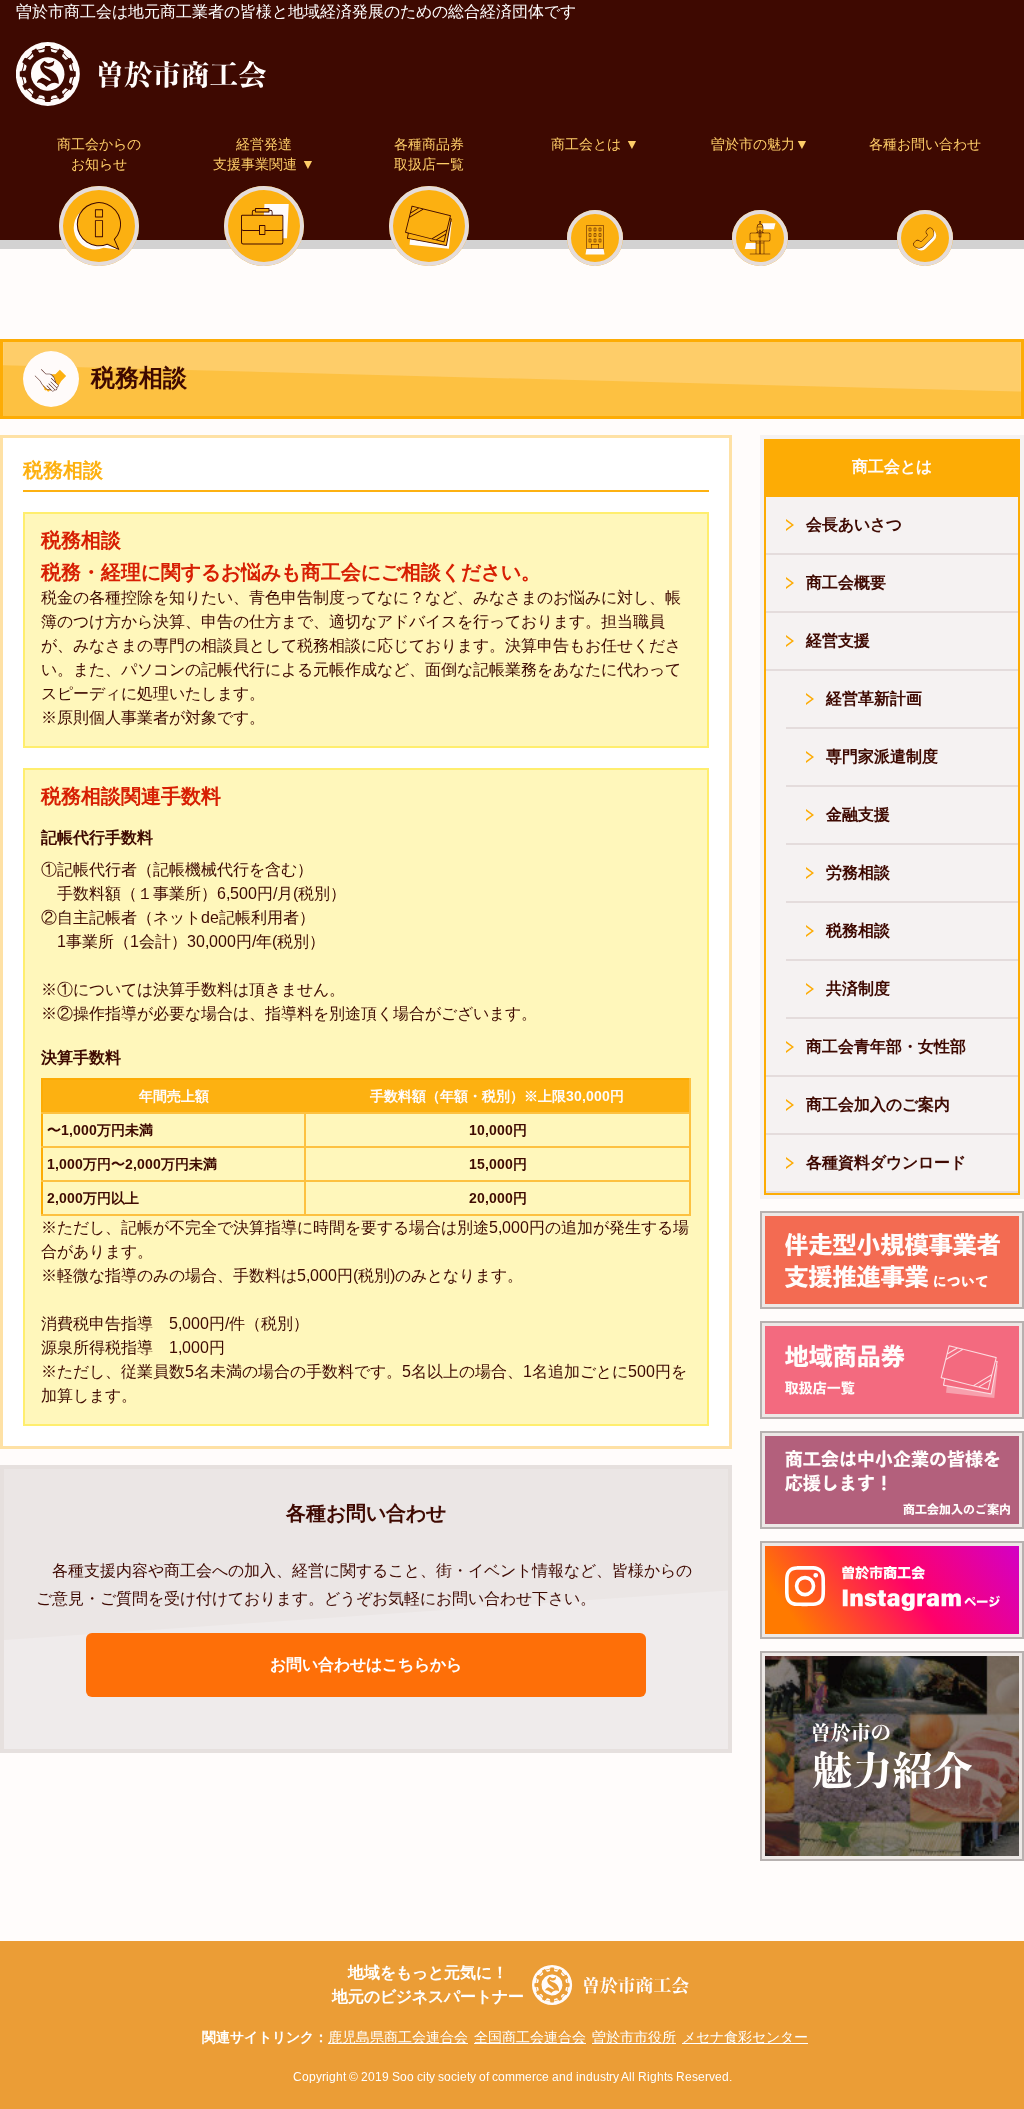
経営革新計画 (874, 698)
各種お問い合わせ (925, 144)
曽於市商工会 (141, 74)
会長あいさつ (854, 524)
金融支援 (858, 814)
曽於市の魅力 (760, 144)
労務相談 (858, 872)
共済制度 (858, 988)
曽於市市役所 (634, 2037)
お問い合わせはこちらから (366, 1664)
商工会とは (595, 144)
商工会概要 (846, 582)
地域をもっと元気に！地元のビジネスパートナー (428, 1984)
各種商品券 (429, 154)
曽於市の (892, 1756)
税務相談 (858, 930)
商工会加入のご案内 (878, 1104)
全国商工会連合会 (530, 2037)
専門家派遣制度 (882, 756)
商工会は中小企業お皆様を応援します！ (892, 1480)
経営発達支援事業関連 (892, 1260)
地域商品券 (892, 1370)
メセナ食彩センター (745, 2037)
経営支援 (838, 640)
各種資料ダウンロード (886, 1162)
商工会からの (99, 154)
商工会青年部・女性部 (886, 1046)
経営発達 (264, 154)
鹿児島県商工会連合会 (398, 2037)
